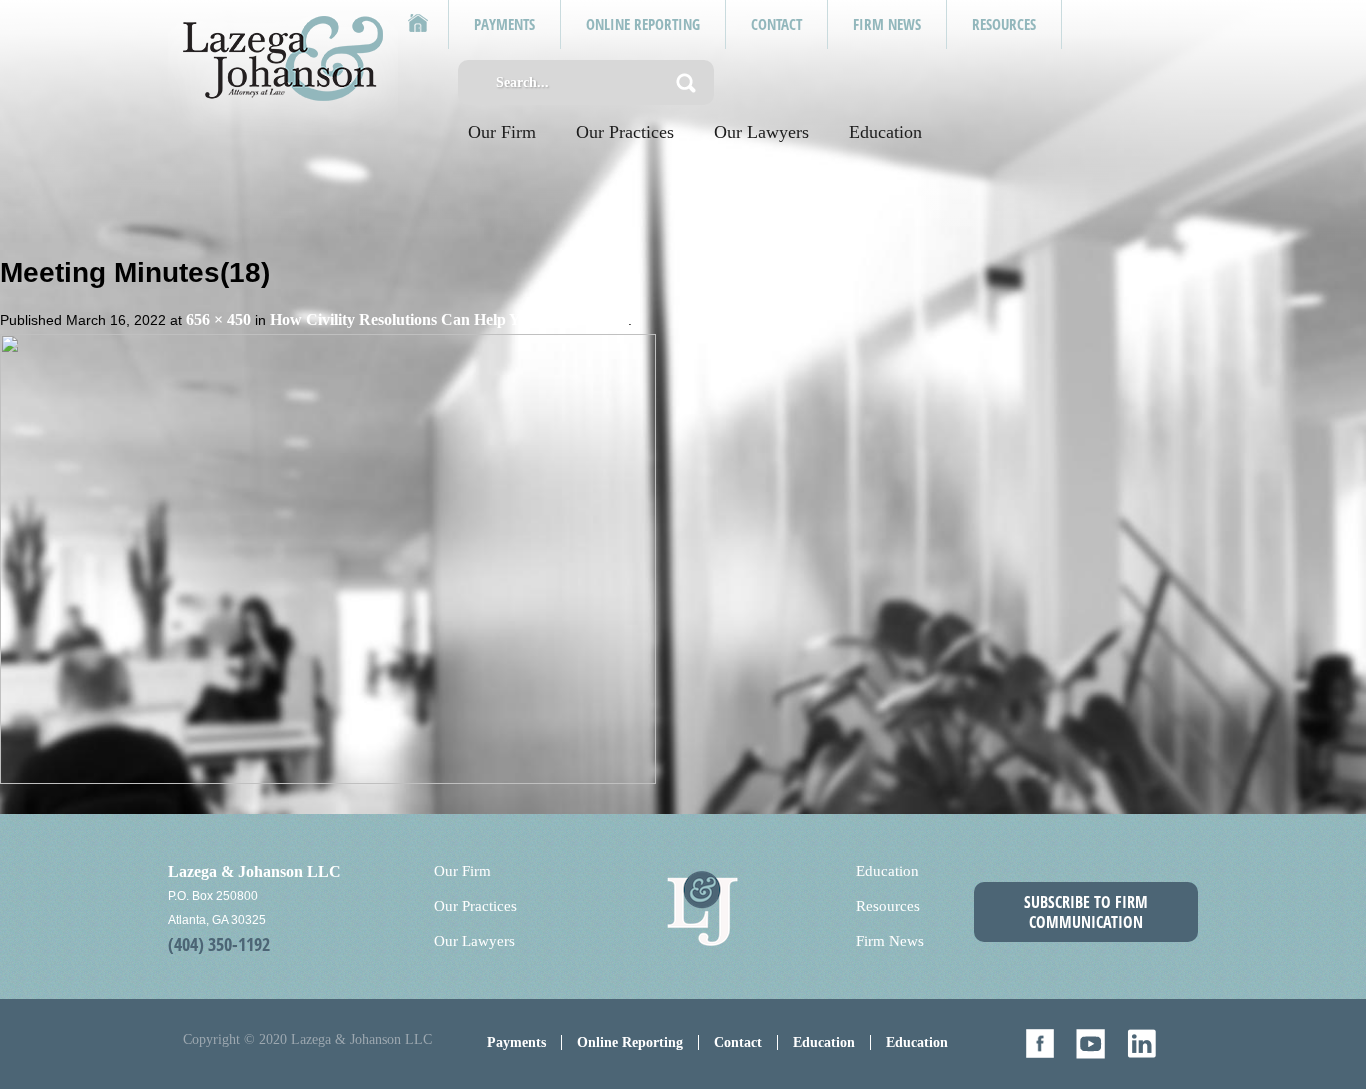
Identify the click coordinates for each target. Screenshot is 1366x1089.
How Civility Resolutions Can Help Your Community (449, 319)
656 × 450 (218, 319)
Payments (516, 1042)
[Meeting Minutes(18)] (328, 557)
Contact (738, 1042)
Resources (888, 906)
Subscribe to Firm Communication (1086, 912)
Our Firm (502, 132)
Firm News (890, 941)
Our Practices (625, 132)
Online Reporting (630, 1042)
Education (885, 132)
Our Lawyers (761, 132)
